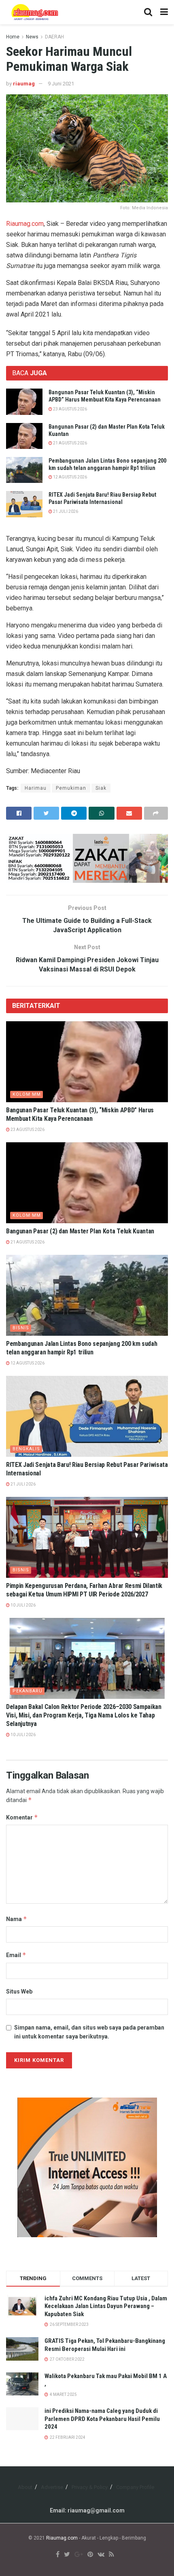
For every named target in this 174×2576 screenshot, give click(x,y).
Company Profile (135, 2487)
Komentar (22, 1817)
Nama (17, 1919)
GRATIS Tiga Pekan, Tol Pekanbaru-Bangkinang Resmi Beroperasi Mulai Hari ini (105, 2345)
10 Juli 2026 (23, 1605)
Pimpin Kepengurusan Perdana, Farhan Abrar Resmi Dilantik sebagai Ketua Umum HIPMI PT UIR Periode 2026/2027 (84, 1590)
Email (16, 1955)
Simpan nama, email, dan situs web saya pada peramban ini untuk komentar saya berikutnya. (89, 2032)
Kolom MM (27, 1094)
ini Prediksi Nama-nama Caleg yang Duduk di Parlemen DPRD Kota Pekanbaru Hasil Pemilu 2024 (102, 2419)
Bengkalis (26, 1449)
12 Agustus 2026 (70, 477)
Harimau (36, 788)
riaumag (24, 84)
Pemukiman (71, 788)
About (25, 2487)
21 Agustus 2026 (70, 443)
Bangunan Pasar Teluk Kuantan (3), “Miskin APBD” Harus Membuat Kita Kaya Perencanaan (80, 1114)
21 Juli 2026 (65, 511)
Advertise (52, 2487)
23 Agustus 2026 (70, 409)
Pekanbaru (28, 1691)
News (32, 37)
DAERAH (54, 37)
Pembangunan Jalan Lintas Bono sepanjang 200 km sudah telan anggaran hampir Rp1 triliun (82, 1348)
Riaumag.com (25, 224)
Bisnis (21, 1328)
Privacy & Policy (90, 2487)
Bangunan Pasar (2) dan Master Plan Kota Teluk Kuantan (80, 1231)
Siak (101, 788)
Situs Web (19, 1992)
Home (13, 37)
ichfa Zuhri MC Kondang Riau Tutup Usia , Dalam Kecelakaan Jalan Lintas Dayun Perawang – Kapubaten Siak (106, 2306)
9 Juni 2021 (61, 84)
